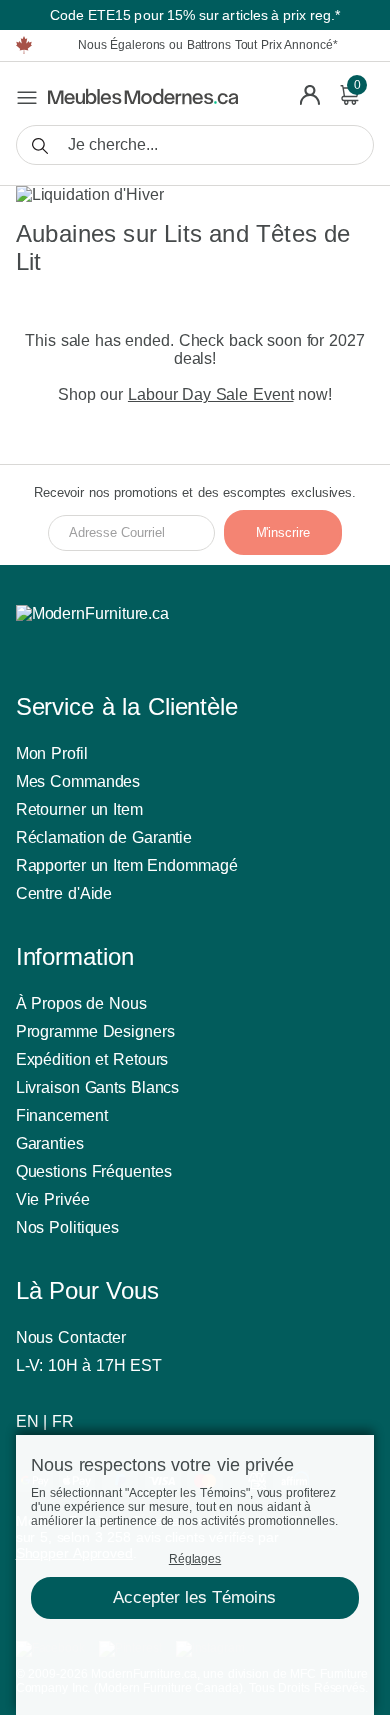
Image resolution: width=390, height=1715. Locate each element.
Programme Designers (95, 1031)
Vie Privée (53, 1199)
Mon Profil (52, 753)
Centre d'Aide (64, 893)
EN (27, 1421)
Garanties (50, 1143)
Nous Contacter (71, 1337)
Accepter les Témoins (194, 1597)
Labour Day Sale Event (211, 394)
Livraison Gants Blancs (98, 1087)
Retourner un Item (79, 809)
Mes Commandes (78, 781)
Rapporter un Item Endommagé (127, 865)
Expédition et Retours (92, 1059)
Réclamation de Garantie (104, 837)
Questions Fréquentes (94, 1171)
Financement (62, 1115)
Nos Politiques (68, 1227)
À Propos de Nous (81, 1003)
